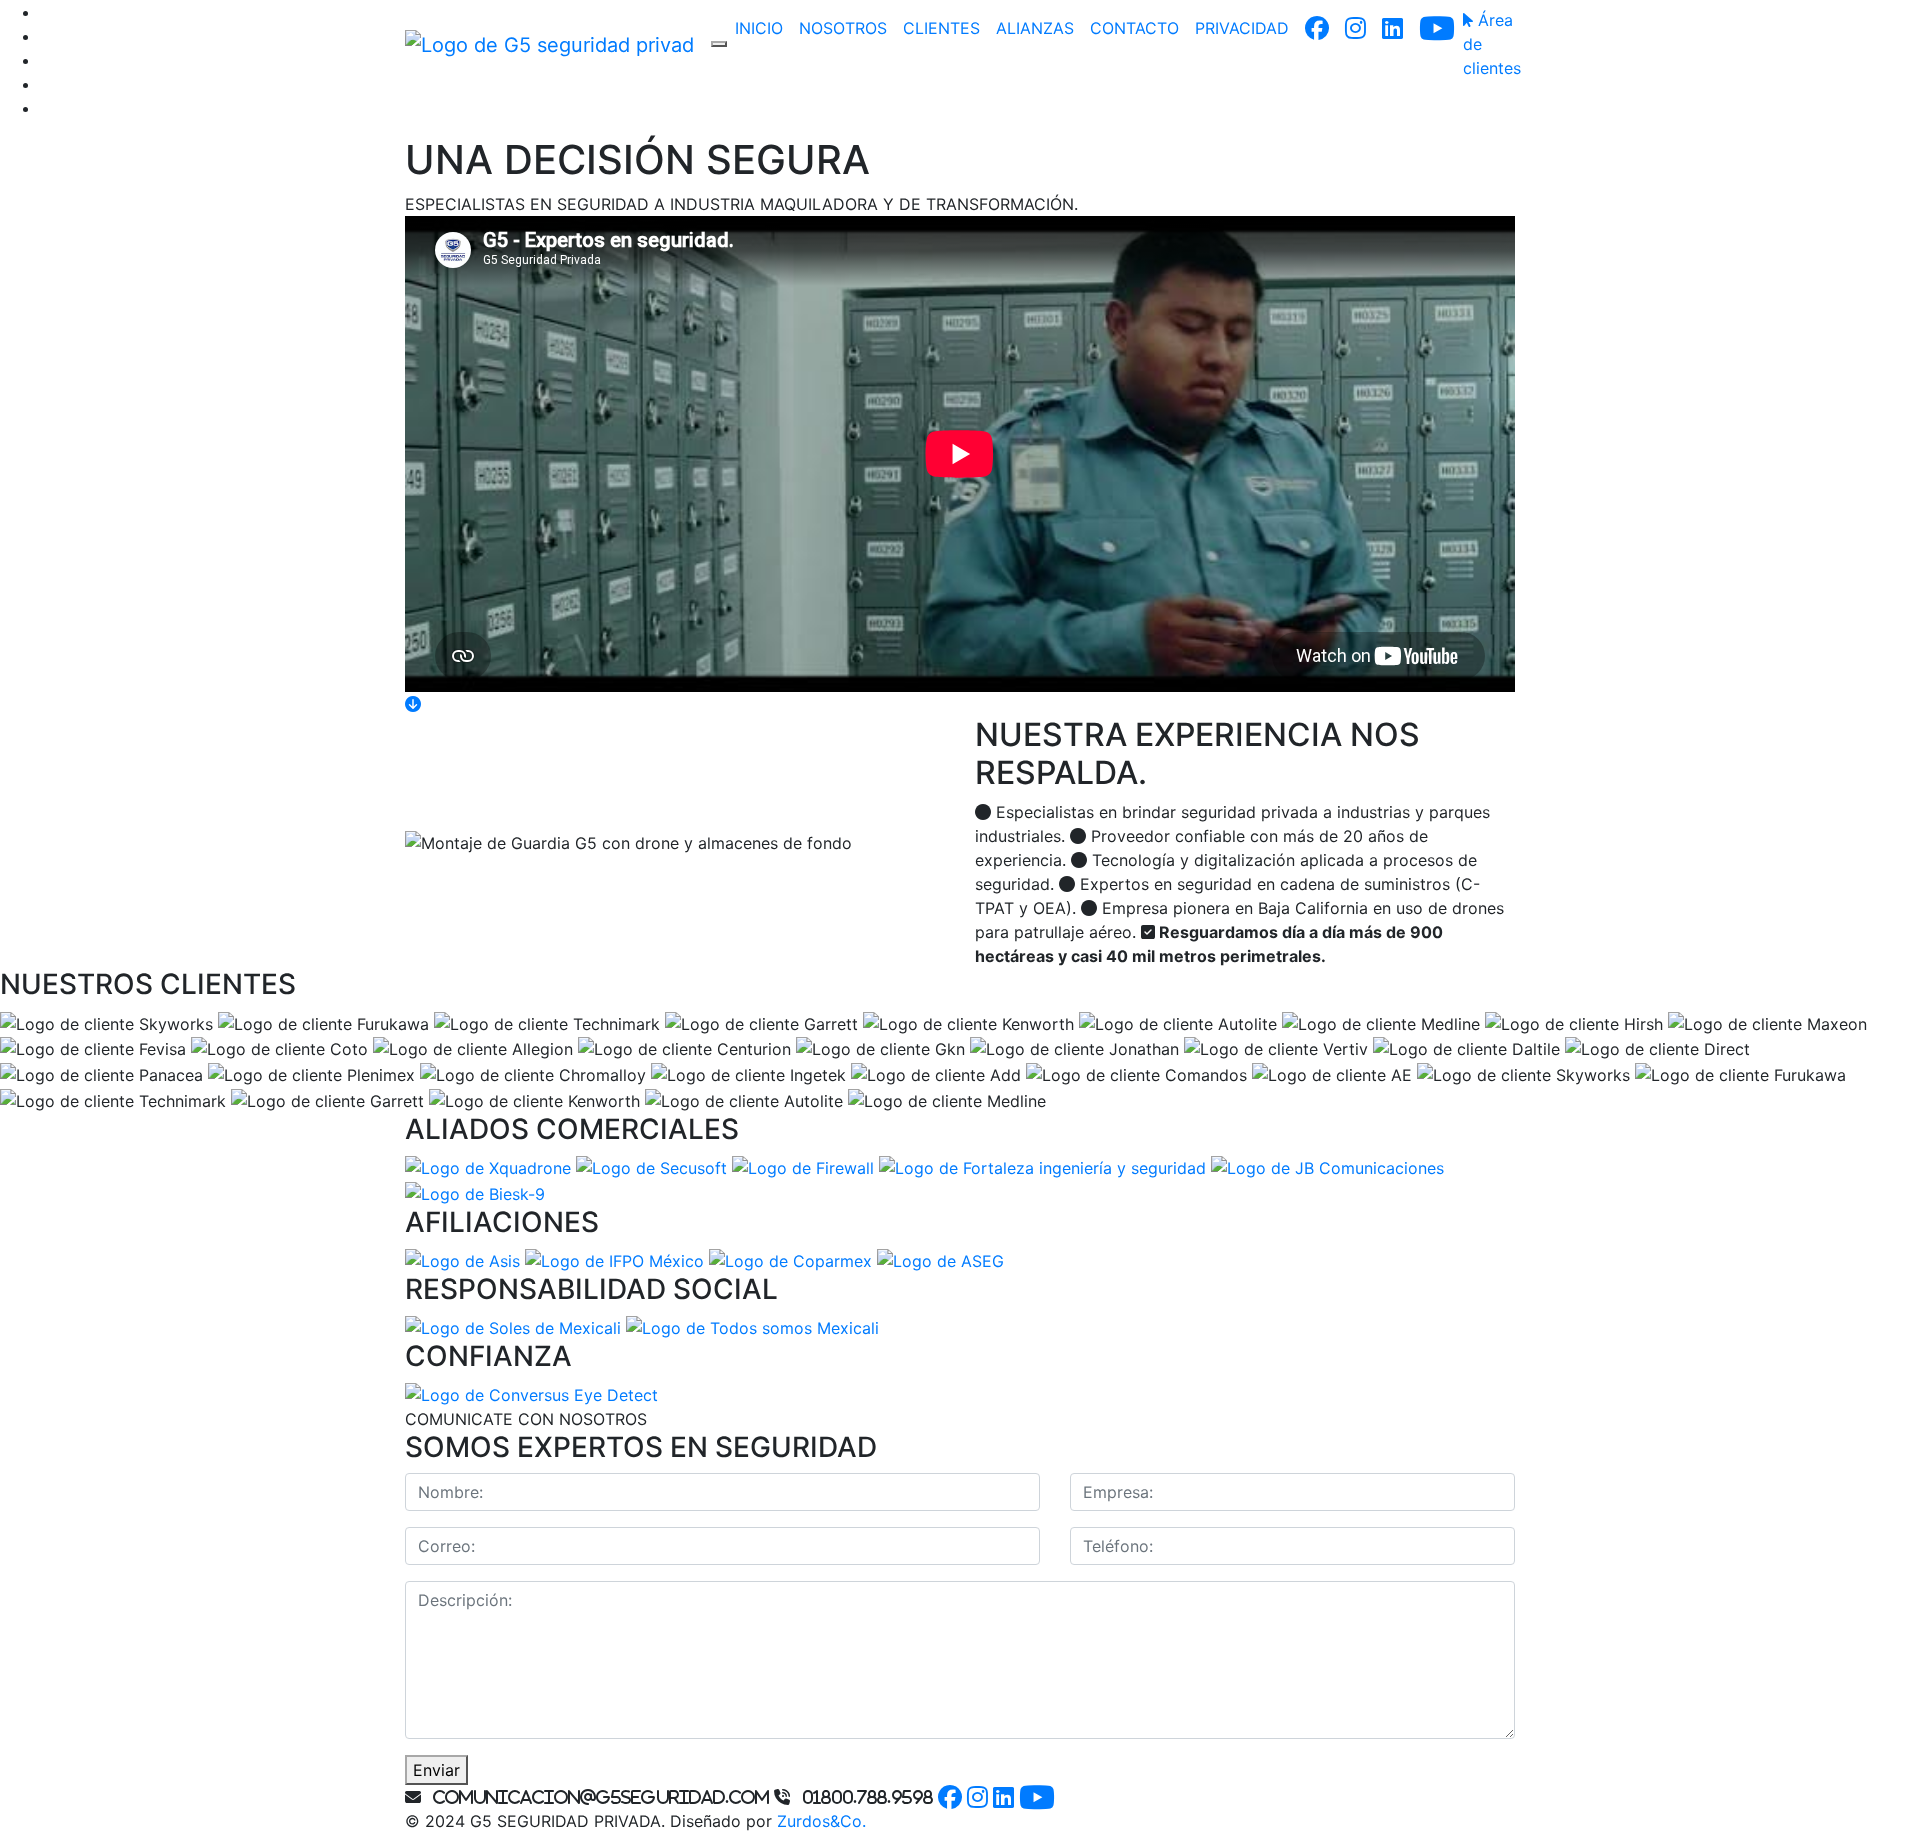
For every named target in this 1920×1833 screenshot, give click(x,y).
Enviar (436, 1770)
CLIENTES (941, 28)
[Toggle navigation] (719, 44)
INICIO (759, 28)
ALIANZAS (1035, 28)
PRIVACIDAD (1242, 28)
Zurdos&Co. (821, 1821)
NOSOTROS (843, 28)
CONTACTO (1134, 28)
